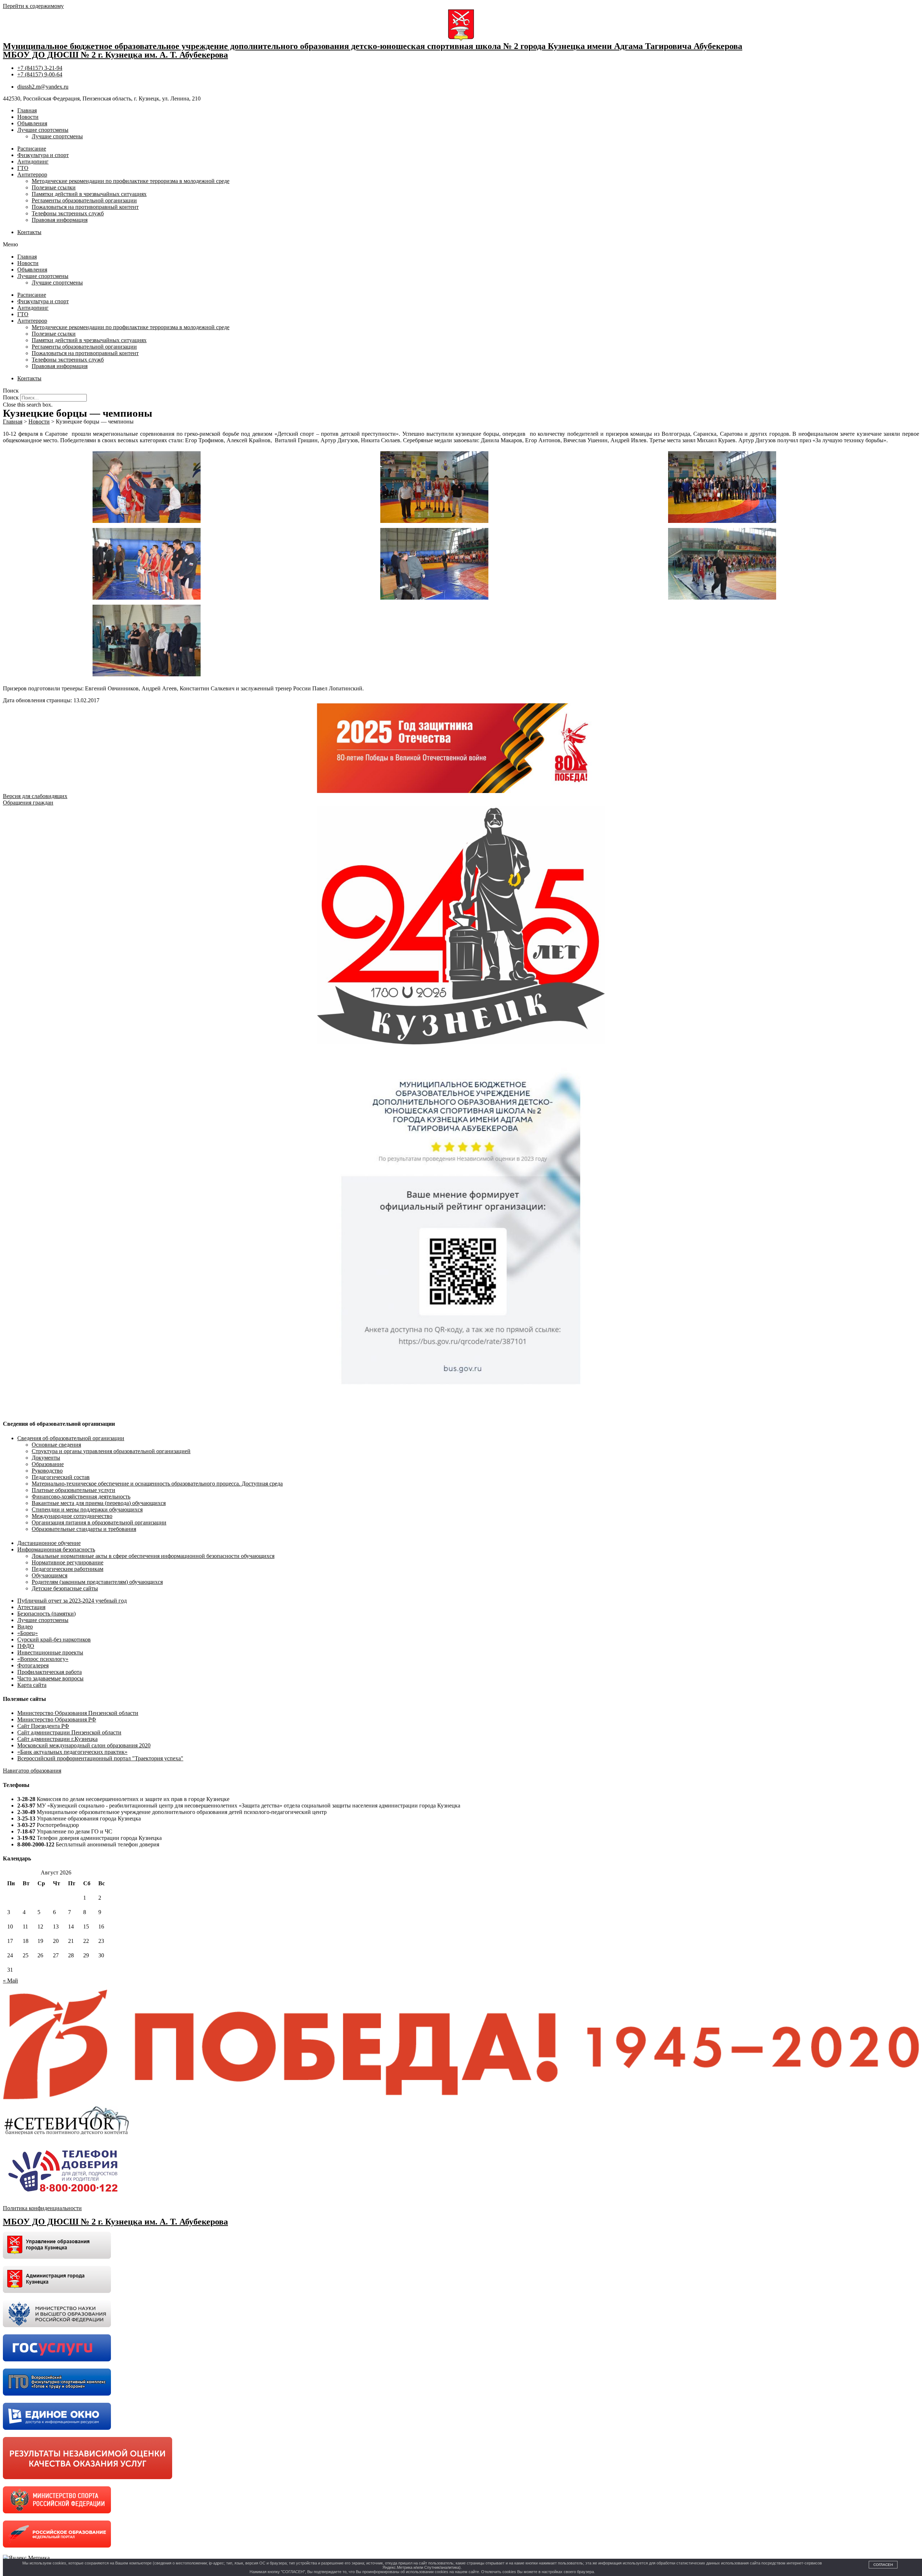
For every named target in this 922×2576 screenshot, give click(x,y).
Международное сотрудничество (72, 1516)
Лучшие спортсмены (43, 130)
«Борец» (28, 1633)
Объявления (32, 123)
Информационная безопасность (56, 1549)
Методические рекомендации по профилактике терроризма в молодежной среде (131, 181)
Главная (27, 110)
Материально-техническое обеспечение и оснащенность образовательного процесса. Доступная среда (157, 1484)
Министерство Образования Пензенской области (78, 1713)
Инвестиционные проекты (50, 1652)
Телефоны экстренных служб (68, 213)
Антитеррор (32, 174)
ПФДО (26, 1646)
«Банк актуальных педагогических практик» (72, 1752)
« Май (10, 1981)
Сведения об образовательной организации (71, 1438)
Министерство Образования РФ (57, 1719)
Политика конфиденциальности (42, 2208)
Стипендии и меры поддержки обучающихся (87, 1509)
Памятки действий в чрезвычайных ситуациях (89, 194)
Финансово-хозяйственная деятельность (81, 1497)
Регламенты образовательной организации (84, 200)
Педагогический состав (61, 1477)
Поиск (11, 397)
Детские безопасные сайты (65, 1588)
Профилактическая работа (50, 1672)
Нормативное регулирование (68, 1562)
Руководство (47, 1471)
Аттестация (31, 1607)
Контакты (29, 232)
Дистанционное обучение (49, 1543)
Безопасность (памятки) (46, 1614)
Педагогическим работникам (68, 1569)
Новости (28, 117)
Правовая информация (60, 220)
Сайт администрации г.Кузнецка (57, 1739)
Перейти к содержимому (33, 6)
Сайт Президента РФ (43, 1726)
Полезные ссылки (54, 187)
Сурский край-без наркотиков (54, 1639)
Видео (25, 1627)
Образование (48, 1464)
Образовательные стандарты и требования (84, 1529)
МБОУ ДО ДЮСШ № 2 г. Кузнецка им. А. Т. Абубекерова (115, 55)
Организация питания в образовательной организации (99, 1522)
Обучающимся (50, 1575)
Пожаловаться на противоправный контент (85, 207)
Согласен (883, 2565)
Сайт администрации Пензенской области (69, 1732)
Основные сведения (56, 1445)
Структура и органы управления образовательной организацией (111, 1451)
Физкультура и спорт (43, 155)
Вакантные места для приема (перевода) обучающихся (99, 1503)
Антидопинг (33, 162)
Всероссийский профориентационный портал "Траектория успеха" (100, 1758)
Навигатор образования (32, 1771)
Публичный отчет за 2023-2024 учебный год (72, 1601)
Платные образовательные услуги (73, 1490)
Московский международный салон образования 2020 (84, 1745)
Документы (46, 1458)
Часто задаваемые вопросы (50, 1678)
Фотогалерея (33, 1665)
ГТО (23, 168)
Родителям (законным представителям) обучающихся (97, 1582)
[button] (461, 245)
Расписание (32, 149)
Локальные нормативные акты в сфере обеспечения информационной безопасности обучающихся (153, 1556)
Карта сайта (32, 1685)
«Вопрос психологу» (43, 1659)
